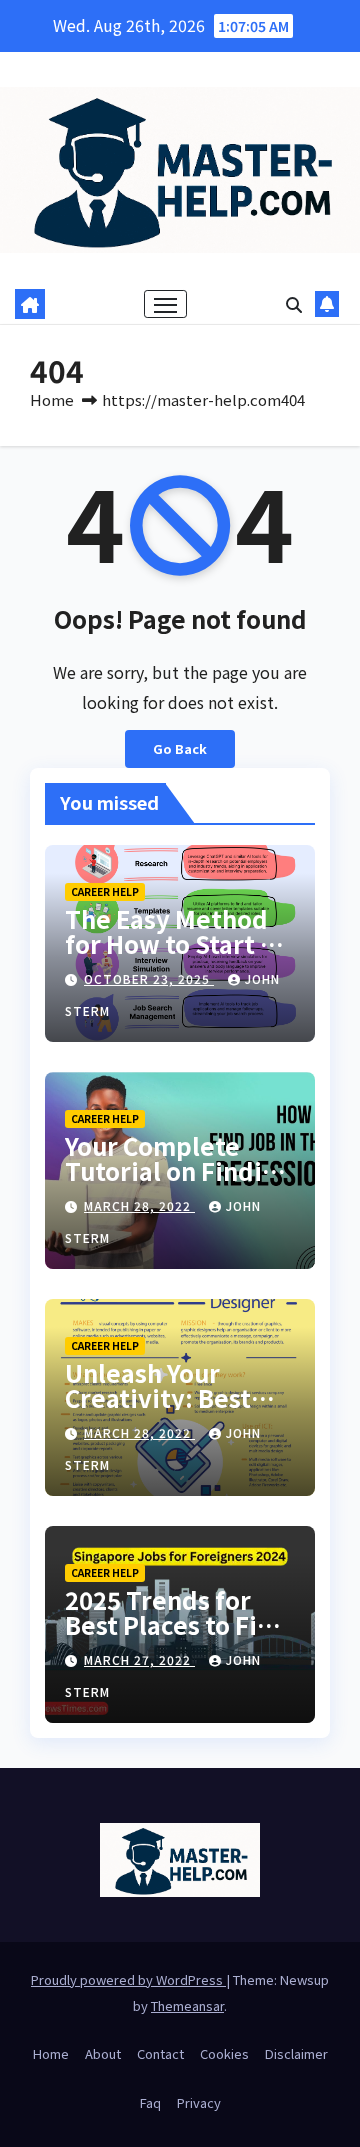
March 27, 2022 (139, 1659)
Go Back (180, 748)
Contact (160, 2053)
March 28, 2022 (139, 1205)
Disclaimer (296, 2053)
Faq (150, 2102)
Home (52, 399)
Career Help (105, 891)
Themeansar (187, 2005)
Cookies (224, 2053)
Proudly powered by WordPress (128, 1979)
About (103, 2053)
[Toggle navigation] (166, 304)
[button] (294, 304)
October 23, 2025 (149, 978)
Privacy (199, 2102)
